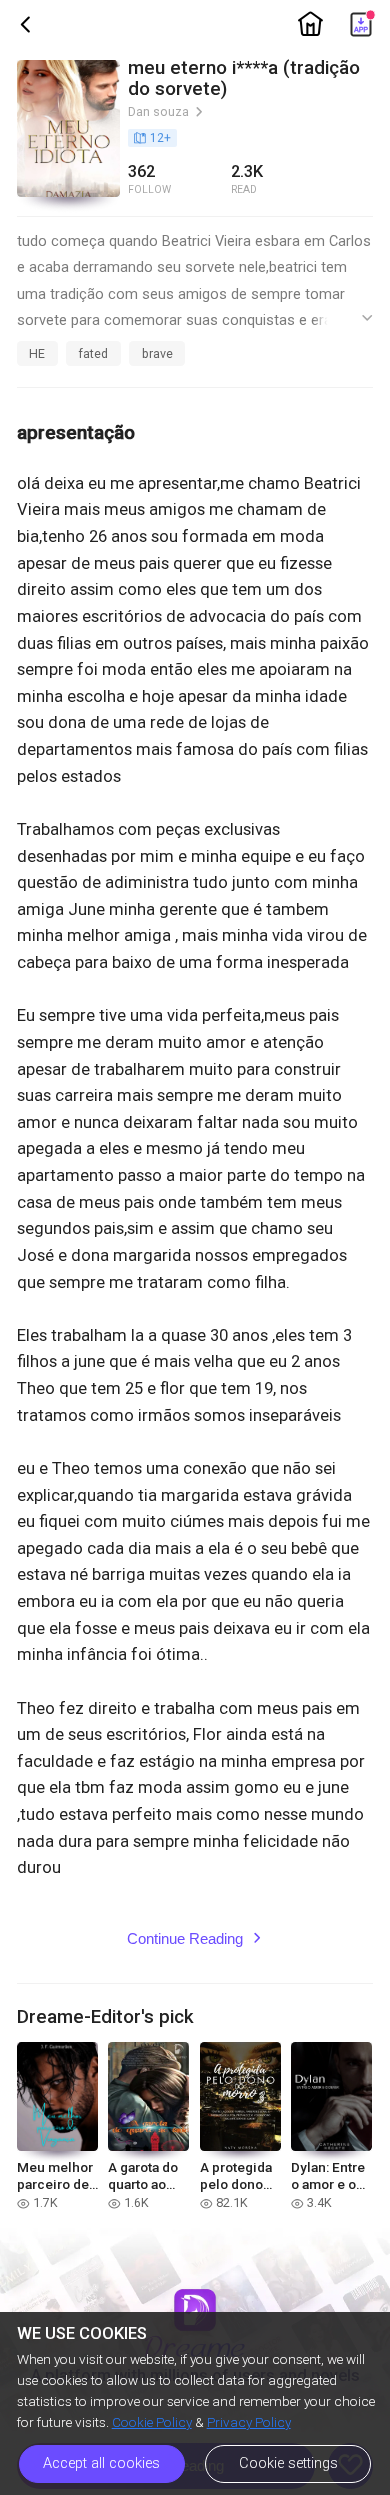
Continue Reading (195, 1939)
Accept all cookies (101, 2463)
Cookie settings (288, 2463)
